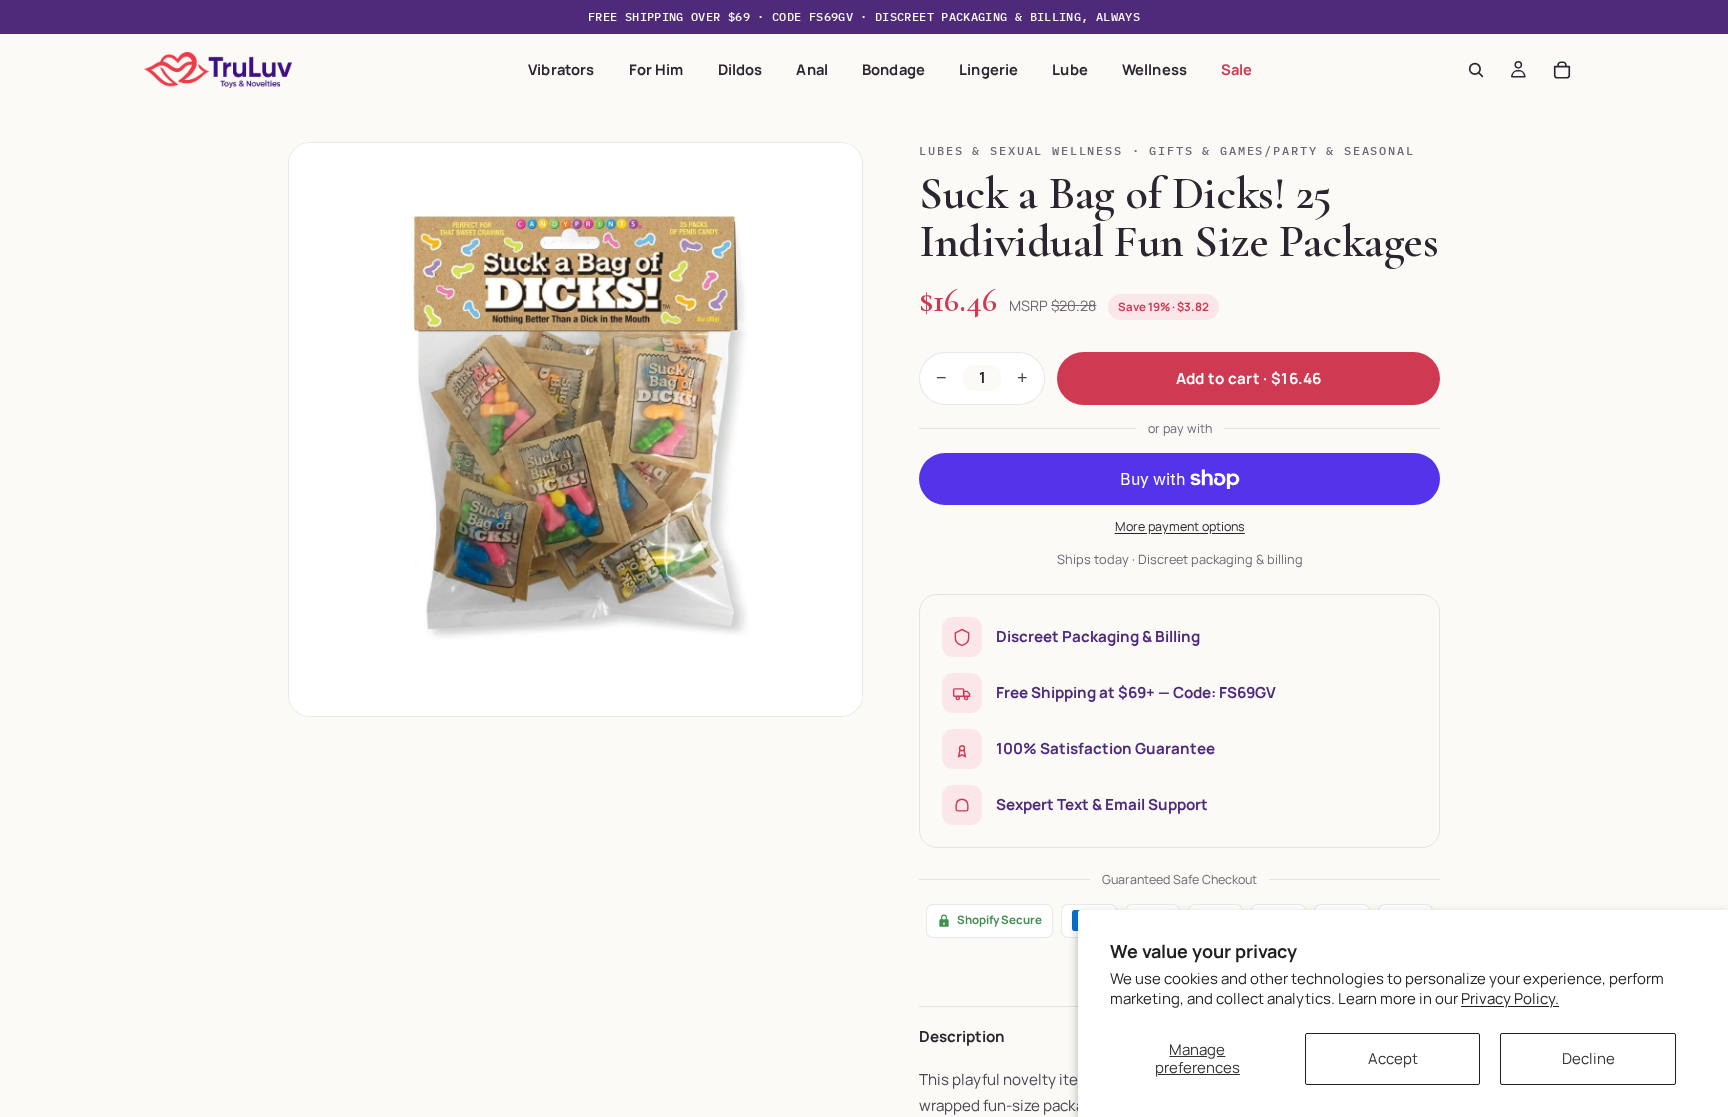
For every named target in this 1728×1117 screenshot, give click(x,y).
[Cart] (1562, 70)
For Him (656, 69)
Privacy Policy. (1510, 998)
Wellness (1154, 69)
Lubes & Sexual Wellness (1020, 150)
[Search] (1476, 70)
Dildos (740, 69)
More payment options (1180, 526)
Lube (1070, 69)
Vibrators (561, 69)
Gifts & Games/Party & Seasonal (1281, 150)
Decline (1588, 1058)
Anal (812, 69)
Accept (1393, 1058)
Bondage (893, 69)
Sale (1237, 69)
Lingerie (988, 69)
